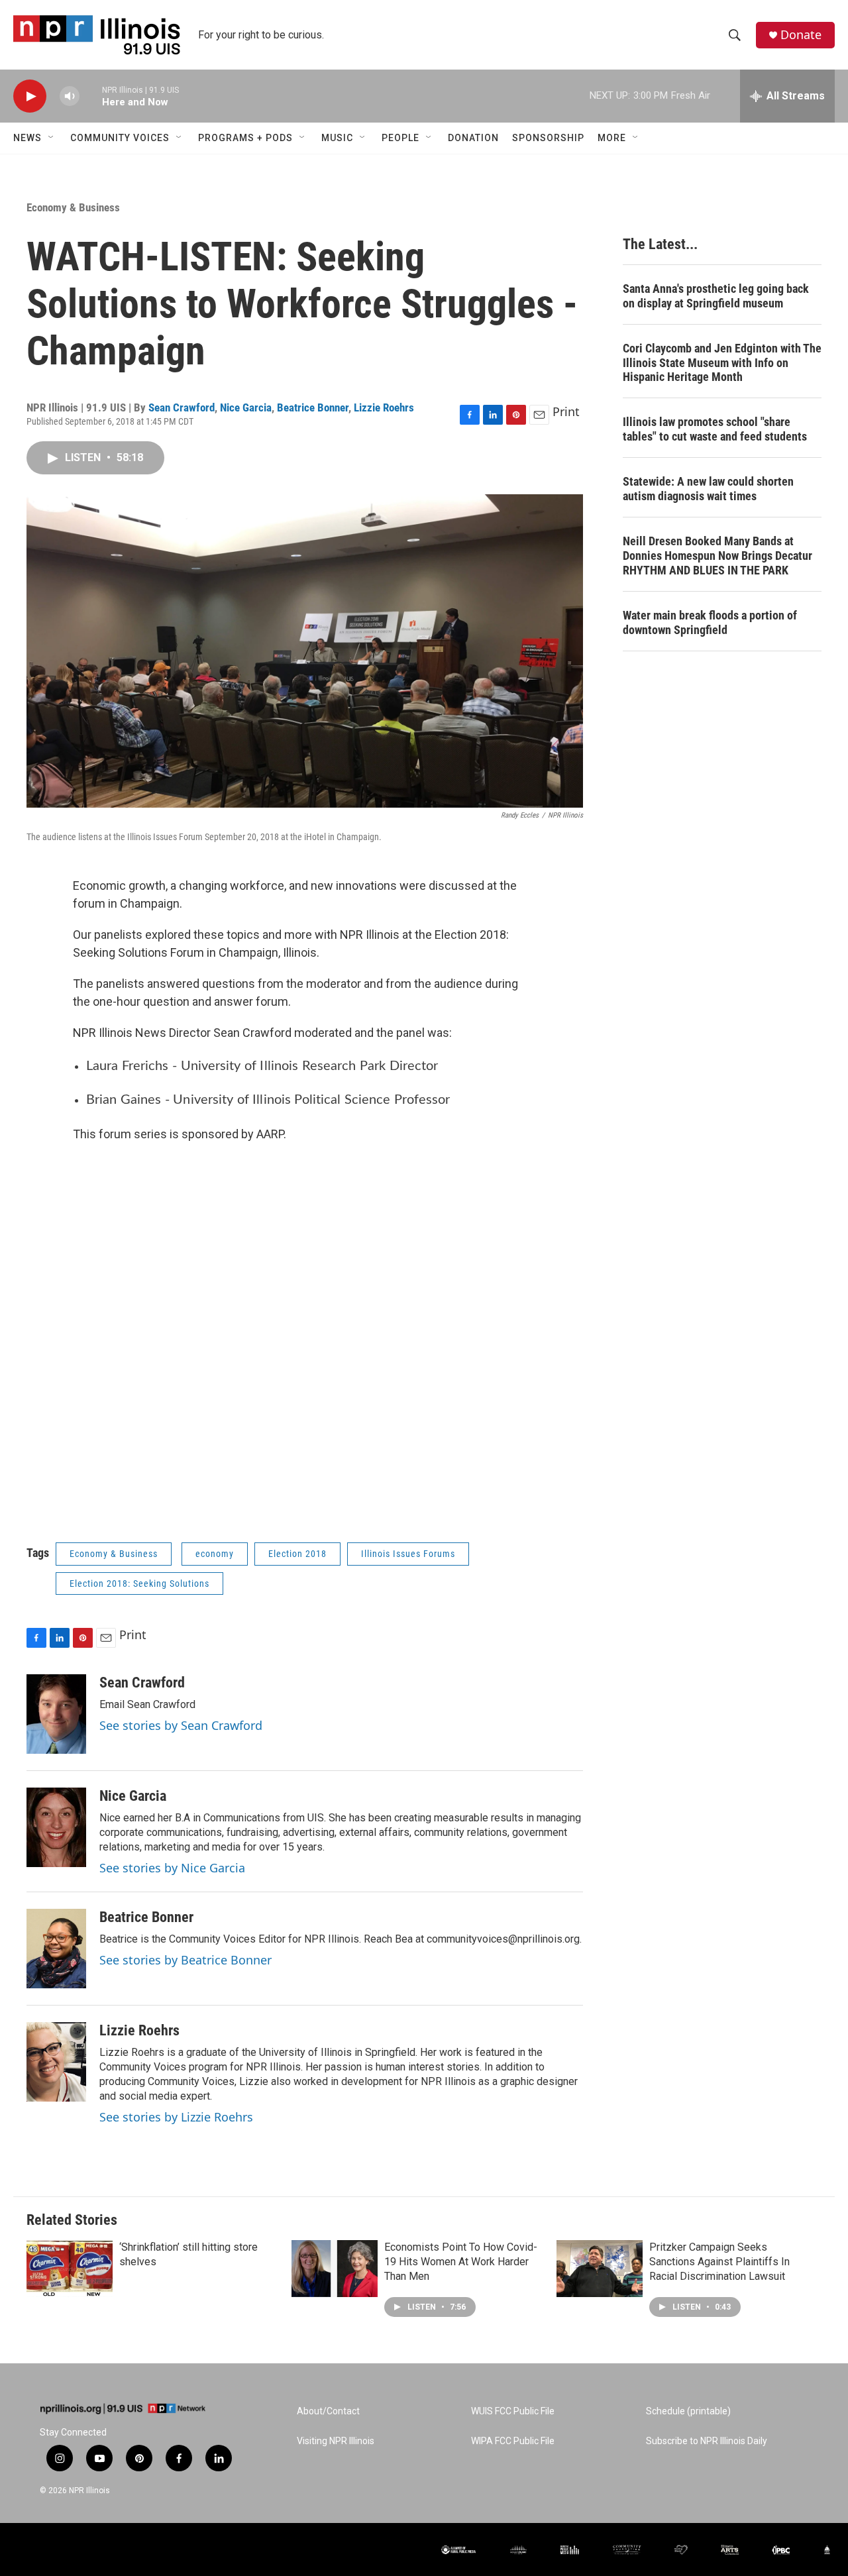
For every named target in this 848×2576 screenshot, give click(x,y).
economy (215, 1554)
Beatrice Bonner (313, 407)
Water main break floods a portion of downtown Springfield (710, 622)
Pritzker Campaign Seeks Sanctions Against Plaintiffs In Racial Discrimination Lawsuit (719, 2262)
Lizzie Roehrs (384, 407)
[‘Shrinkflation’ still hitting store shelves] (70, 2269)
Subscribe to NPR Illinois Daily (707, 2441)
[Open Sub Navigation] (52, 138)
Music (337, 138)
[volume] (70, 96)
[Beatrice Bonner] (56, 1949)
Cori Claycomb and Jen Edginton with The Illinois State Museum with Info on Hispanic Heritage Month (722, 363)
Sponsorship (548, 138)
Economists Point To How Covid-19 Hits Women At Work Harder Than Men (461, 2262)
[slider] (91, 96)
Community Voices (120, 138)
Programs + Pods (245, 138)
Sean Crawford (182, 407)
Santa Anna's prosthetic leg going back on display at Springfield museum (716, 296)
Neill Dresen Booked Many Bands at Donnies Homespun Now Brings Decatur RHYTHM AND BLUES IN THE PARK (717, 556)
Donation (473, 138)
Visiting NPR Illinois (336, 2441)
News (27, 138)
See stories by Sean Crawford (181, 1725)
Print (566, 411)
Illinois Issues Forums (408, 1554)
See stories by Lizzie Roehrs (176, 2117)
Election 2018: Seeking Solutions (139, 1583)
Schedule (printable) (688, 2411)
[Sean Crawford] (56, 1714)
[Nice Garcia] (56, 1827)
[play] (30, 96)
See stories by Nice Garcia (172, 1868)
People (400, 138)
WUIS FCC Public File (513, 2411)
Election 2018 (297, 1554)
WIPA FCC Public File (513, 2441)
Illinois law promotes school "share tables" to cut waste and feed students (715, 429)
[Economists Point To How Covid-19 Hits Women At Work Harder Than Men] (335, 2269)
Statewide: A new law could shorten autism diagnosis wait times (708, 489)
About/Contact (328, 2411)
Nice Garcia (246, 407)
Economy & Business (73, 207)
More (612, 138)
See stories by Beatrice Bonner (185, 1960)
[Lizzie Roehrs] (56, 2062)
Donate (801, 35)
